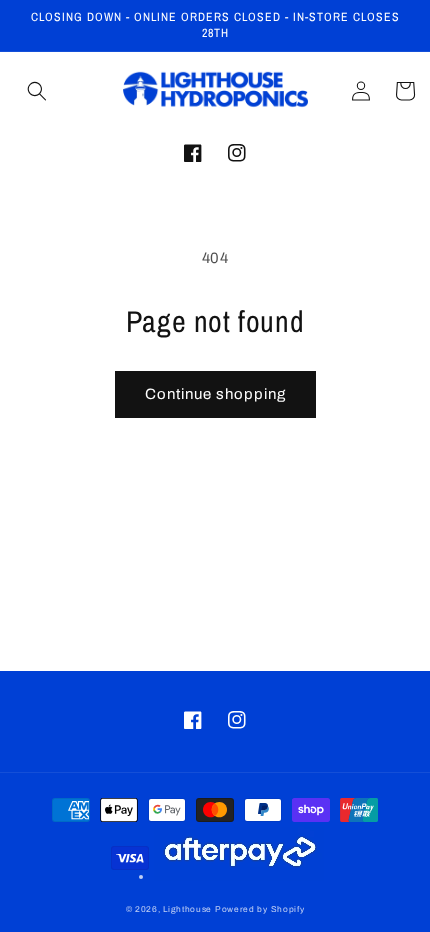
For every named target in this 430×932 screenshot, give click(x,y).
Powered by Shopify (260, 909)
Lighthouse (187, 909)
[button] (37, 91)
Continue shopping (215, 394)
